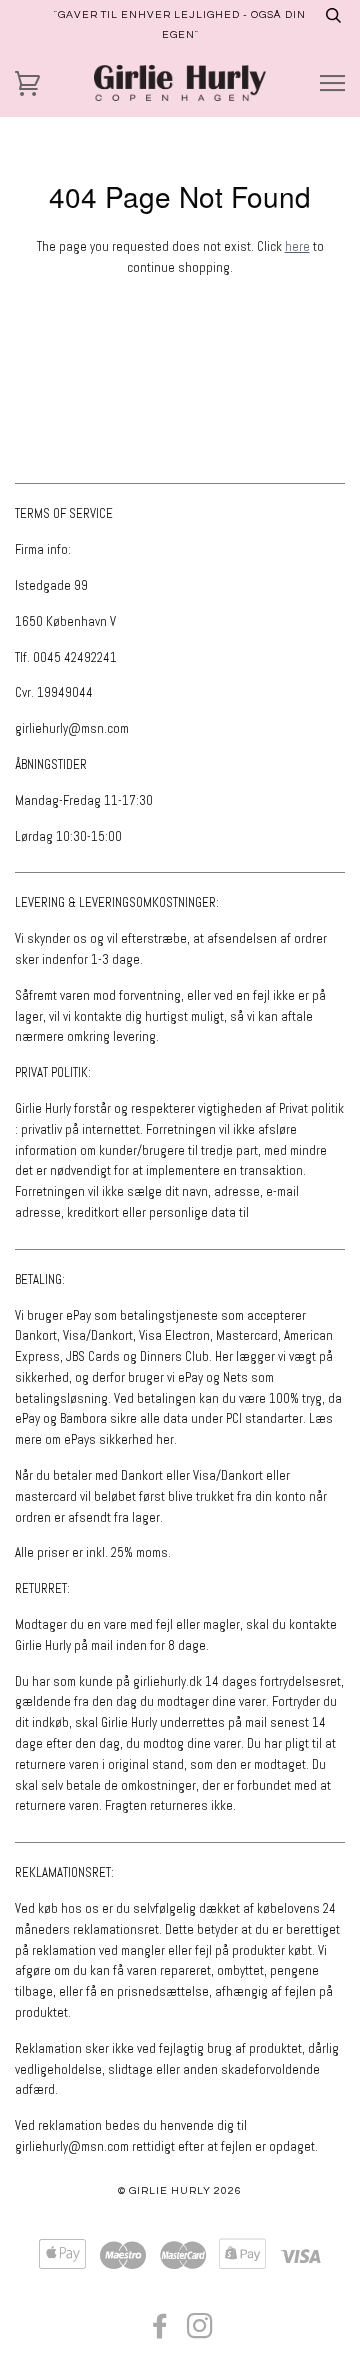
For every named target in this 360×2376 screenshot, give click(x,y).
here (297, 246)
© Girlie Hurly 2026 (180, 2190)
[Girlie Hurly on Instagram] (200, 2332)
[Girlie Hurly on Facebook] (160, 2332)
